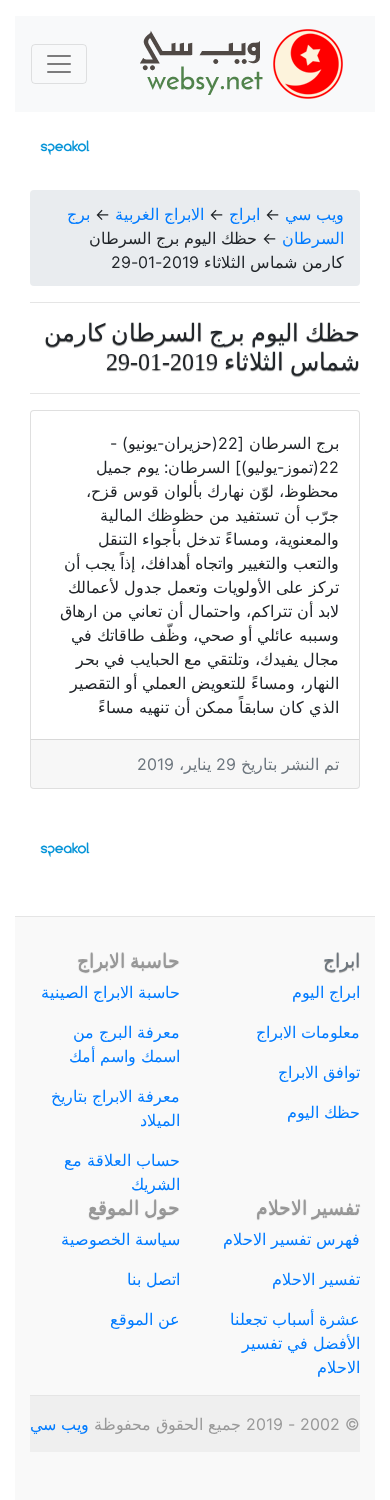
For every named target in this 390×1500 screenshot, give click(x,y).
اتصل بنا (153, 1279)
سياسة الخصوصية (120, 1239)
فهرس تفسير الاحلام (291, 1239)
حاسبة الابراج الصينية (110, 992)
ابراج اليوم (326, 992)
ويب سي (314, 214)
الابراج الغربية (159, 214)
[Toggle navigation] (59, 64)
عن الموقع (145, 1319)
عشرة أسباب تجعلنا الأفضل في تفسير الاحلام (295, 1343)
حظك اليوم (323, 1112)
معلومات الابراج (308, 1032)
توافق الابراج (319, 1072)
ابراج (244, 214)
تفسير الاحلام (316, 1279)
